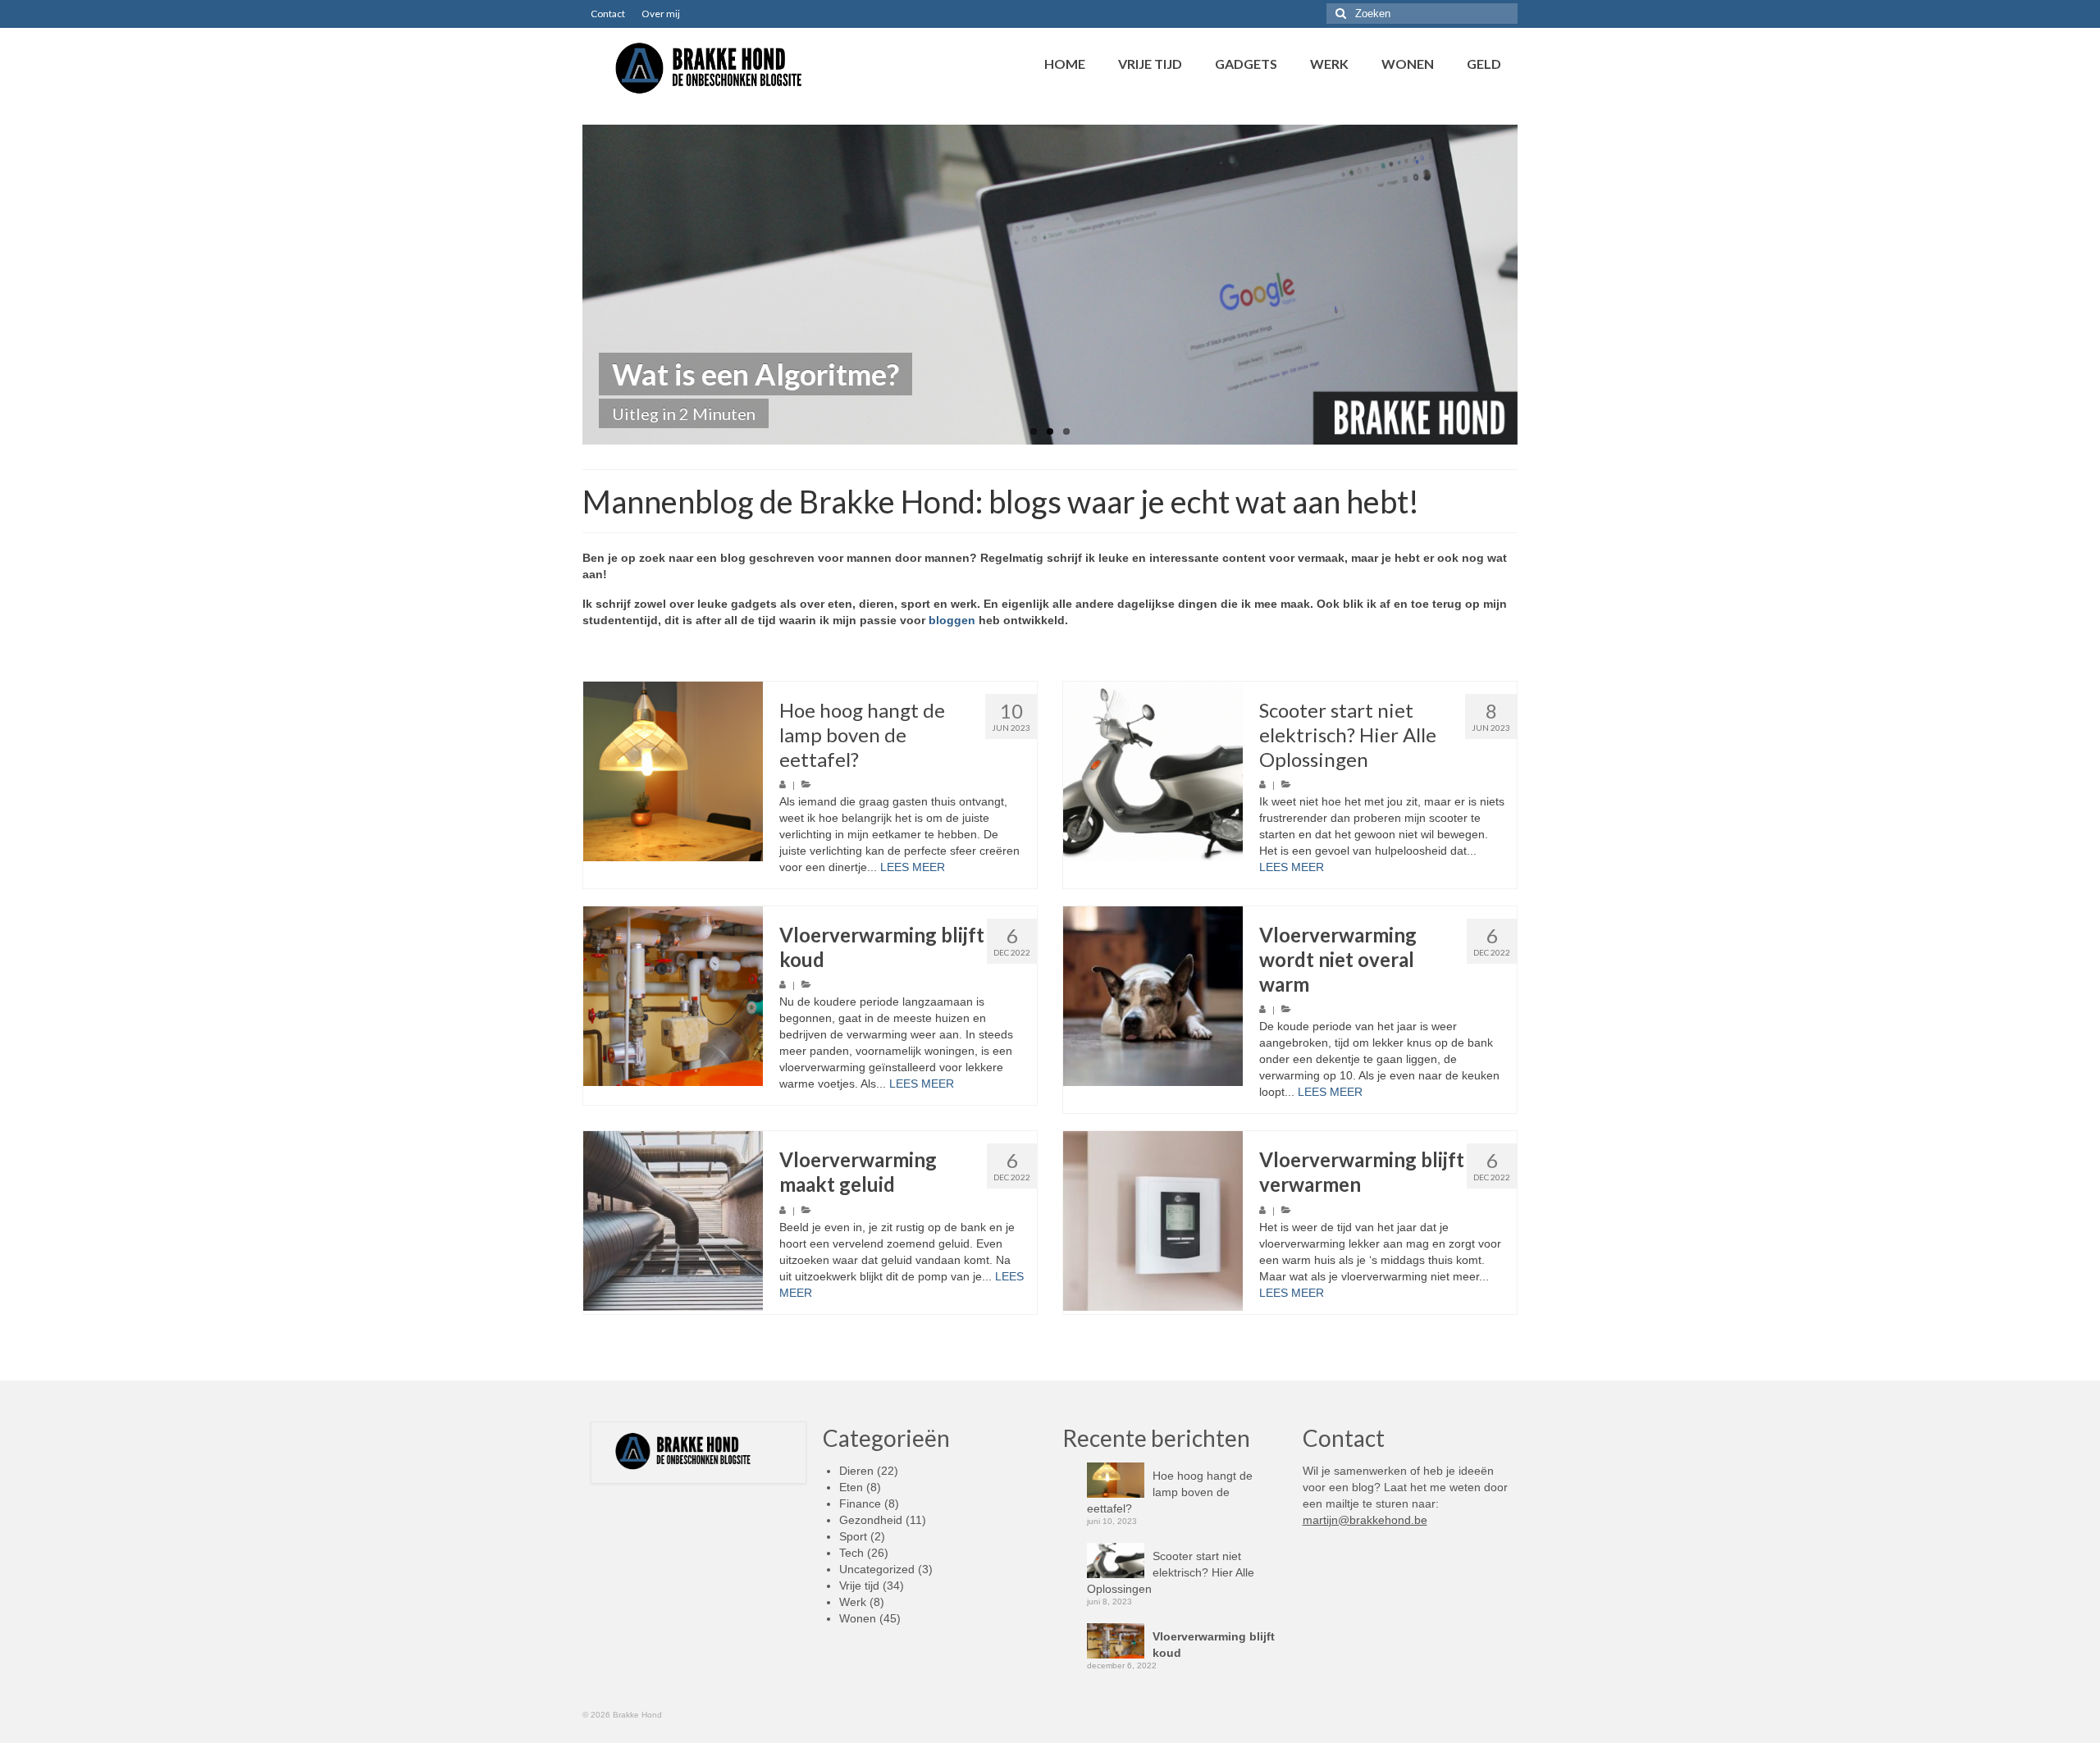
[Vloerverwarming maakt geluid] (673, 1221)
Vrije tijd (859, 1586)
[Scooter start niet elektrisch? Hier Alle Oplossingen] (1153, 771)
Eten (851, 1487)
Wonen (858, 1618)
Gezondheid (871, 1520)
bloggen (952, 620)
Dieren (856, 1471)
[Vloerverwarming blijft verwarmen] (1153, 1221)
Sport (853, 1536)
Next (1532, 285)
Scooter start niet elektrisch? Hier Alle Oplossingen (1171, 1572)
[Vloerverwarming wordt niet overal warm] (1153, 996)
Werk (853, 1602)
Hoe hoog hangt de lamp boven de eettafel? (1170, 1492)
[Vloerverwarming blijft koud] (673, 996)
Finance (860, 1503)
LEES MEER (913, 867)
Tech (851, 1553)
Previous (568, 285)
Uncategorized (877, 1569)
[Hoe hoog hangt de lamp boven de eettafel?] (673, 771)
